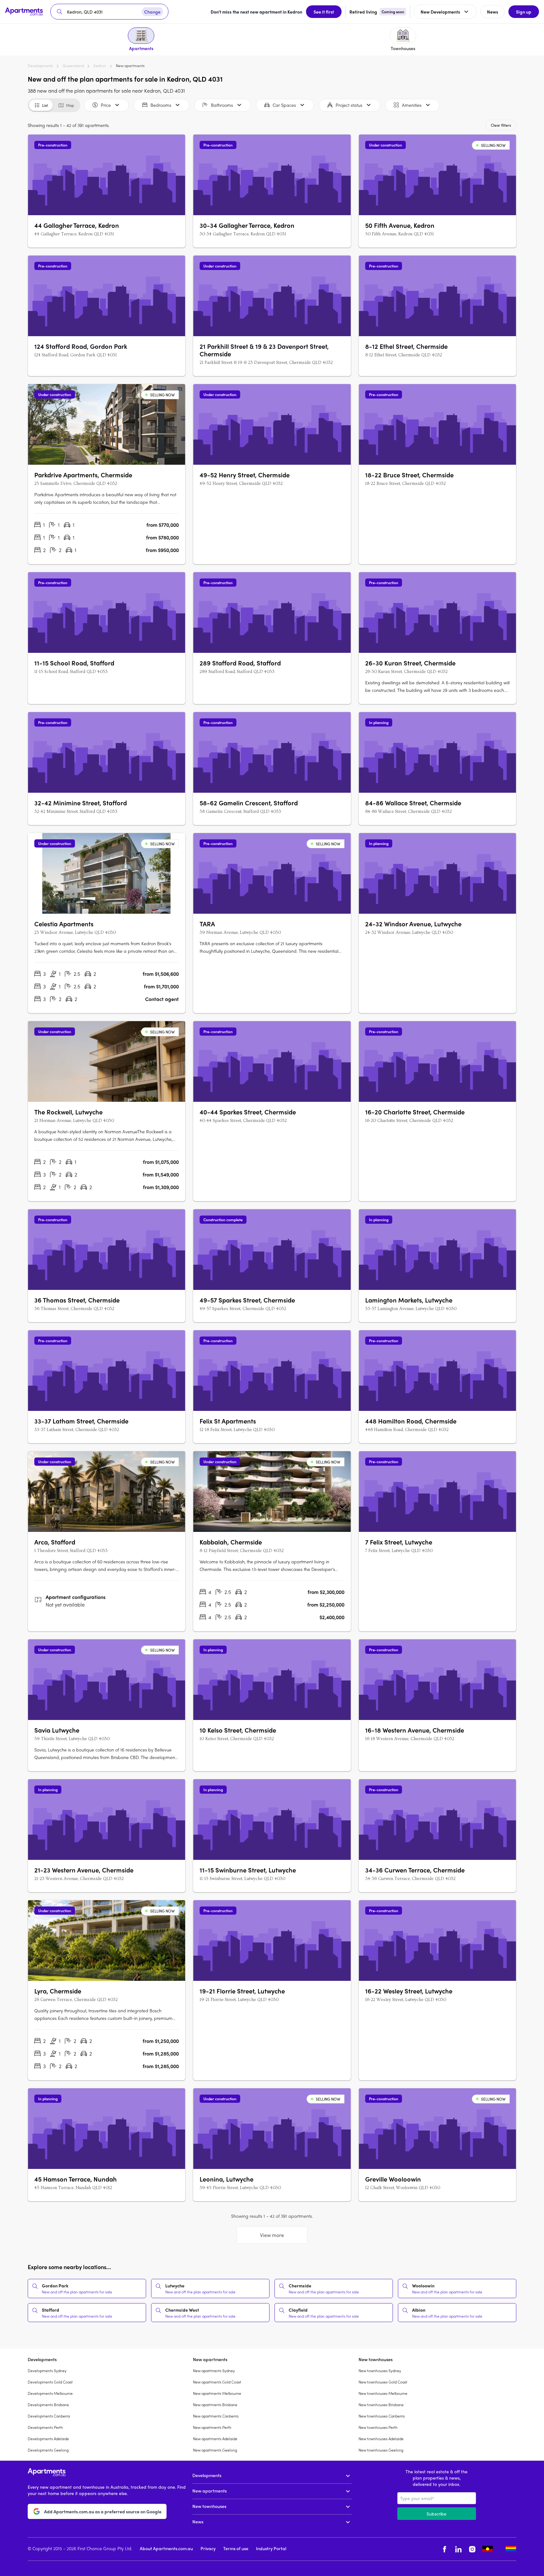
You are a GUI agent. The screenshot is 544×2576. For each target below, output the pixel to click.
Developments (40, 66)
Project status (349, 105)
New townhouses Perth (378, 2427)
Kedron (100, 66)
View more (272, 2235)
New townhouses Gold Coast (383, 2382)
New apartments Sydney (214, 2371)
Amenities (412, 105)
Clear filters (501, 125)
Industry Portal (271, 2548)
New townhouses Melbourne (383, 2393)
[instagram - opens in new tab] (472, 2549)
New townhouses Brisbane (381, 2405)
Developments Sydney (47, 2371)
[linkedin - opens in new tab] (458, 2549)
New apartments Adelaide (215, 2439)
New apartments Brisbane (215, 2405)
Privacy (208, 2548)
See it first (324, 12)
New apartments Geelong (215, 2450)
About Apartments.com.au (166, 2548)
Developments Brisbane (48, 2405)
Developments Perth (45, 2427)
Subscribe (436, 2514)
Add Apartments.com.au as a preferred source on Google (103, 2511)
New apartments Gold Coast (217, 2382)
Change (152, 12)
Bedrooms (161, 105)
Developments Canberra (49, 2416)
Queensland (73, 66)
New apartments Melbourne (217, 2393)
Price (106, 105)
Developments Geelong (48, 2450)
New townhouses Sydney (380, 2371)
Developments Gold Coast (50, 2382)
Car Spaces (284, 105)
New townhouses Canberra (382, 2416)
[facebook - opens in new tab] (445, 2549)
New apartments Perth (212, 2427)
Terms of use (236, 2548)
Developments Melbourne (50, 2393)
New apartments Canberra (216, 2416)
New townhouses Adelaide (381, 2439)
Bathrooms (222, 105)
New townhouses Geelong (381, 2450)
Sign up (524, 12)
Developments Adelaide (48, 2439)
